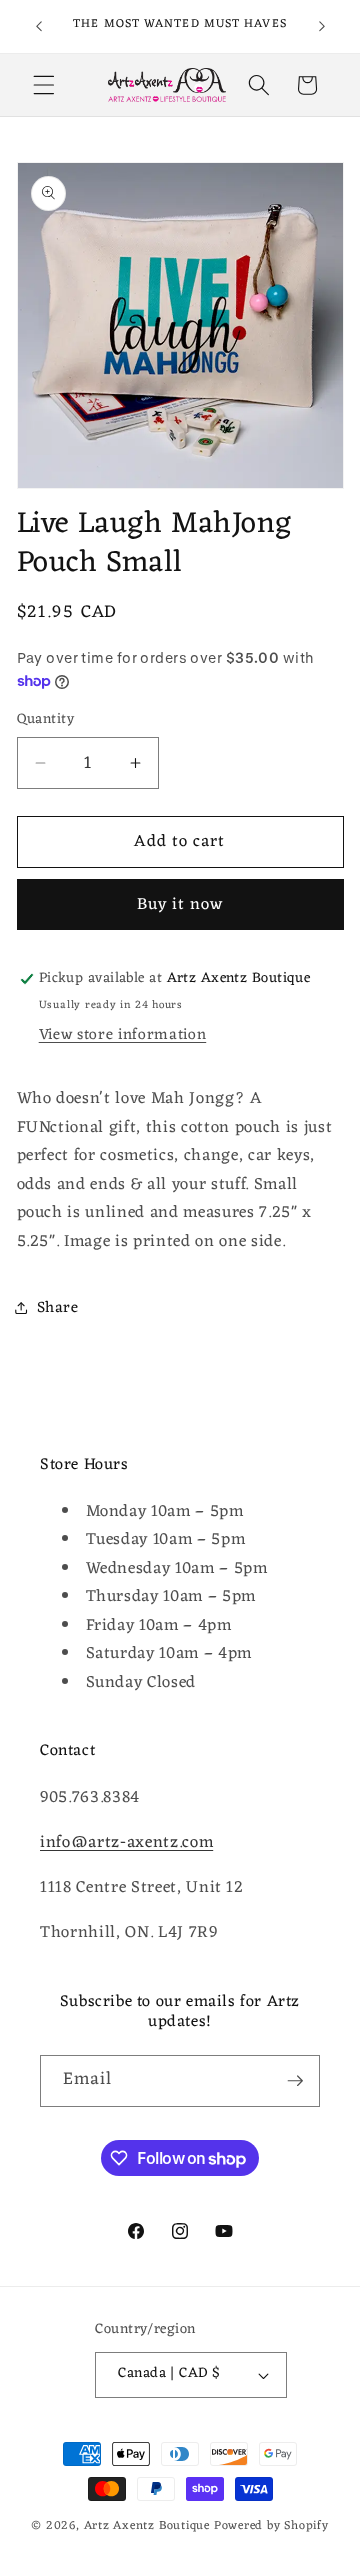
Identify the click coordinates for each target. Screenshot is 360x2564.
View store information (123, 1035)
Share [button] (58, 1308)
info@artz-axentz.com (126, 1842)
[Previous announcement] (39, 27)
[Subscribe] (295, 2081)
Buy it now (180, 904)
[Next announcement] (322, 27)
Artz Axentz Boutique (147, 2526)
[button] (44, 85)
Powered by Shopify (271, 2526)
